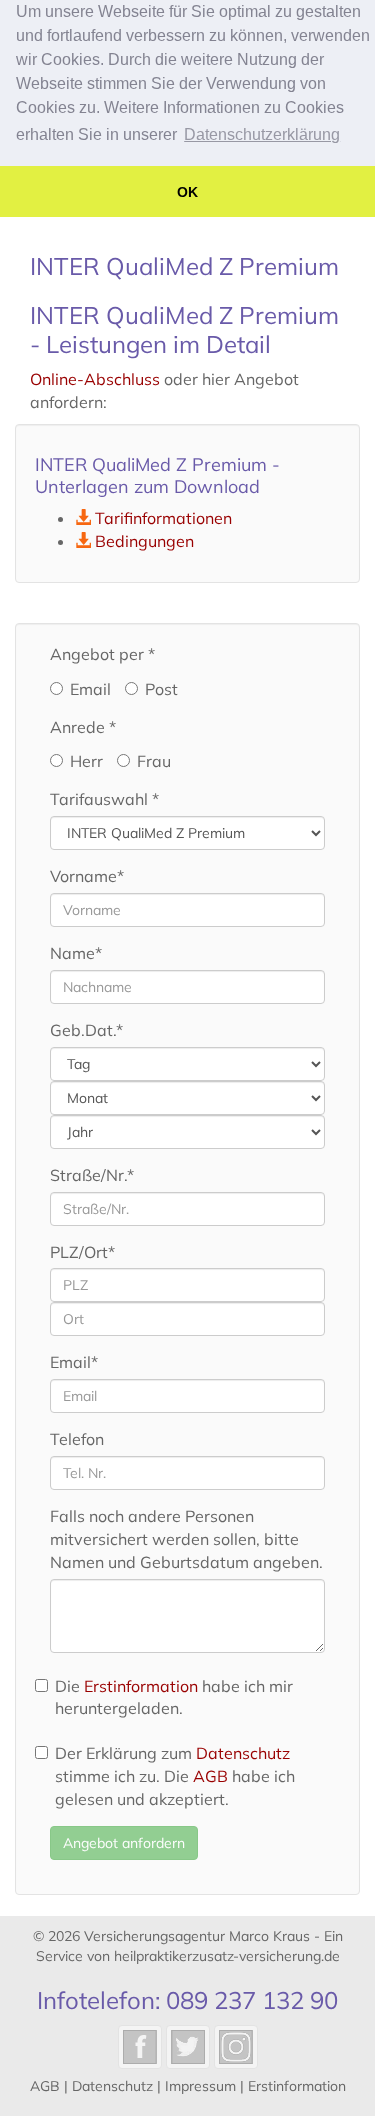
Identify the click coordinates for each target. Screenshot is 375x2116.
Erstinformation (141, 1686)
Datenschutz (243, 1753)
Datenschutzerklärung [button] (262, 134)
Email (90, 689)
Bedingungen (144, 541)
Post (161, 689)
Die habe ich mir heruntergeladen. (174, 1697)
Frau (154, 761)
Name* (76, 953)
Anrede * (83, 727)
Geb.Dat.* (86, 1030)
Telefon (77, 1439)
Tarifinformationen (163, 518)
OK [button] (187, 192)
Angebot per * (102, 654)
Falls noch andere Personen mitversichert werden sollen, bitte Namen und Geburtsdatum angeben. (186, 1539)
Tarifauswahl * (104, 799)
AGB (210, 1776)
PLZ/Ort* (82, 1252)
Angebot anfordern (124, 1843)
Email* (74, 1362)
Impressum (200, 2086)
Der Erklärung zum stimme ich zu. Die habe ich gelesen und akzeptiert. (175, 1776)
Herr (86, 761)
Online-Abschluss (95, 379)
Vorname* (87, 876)
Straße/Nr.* (92, 1175)
